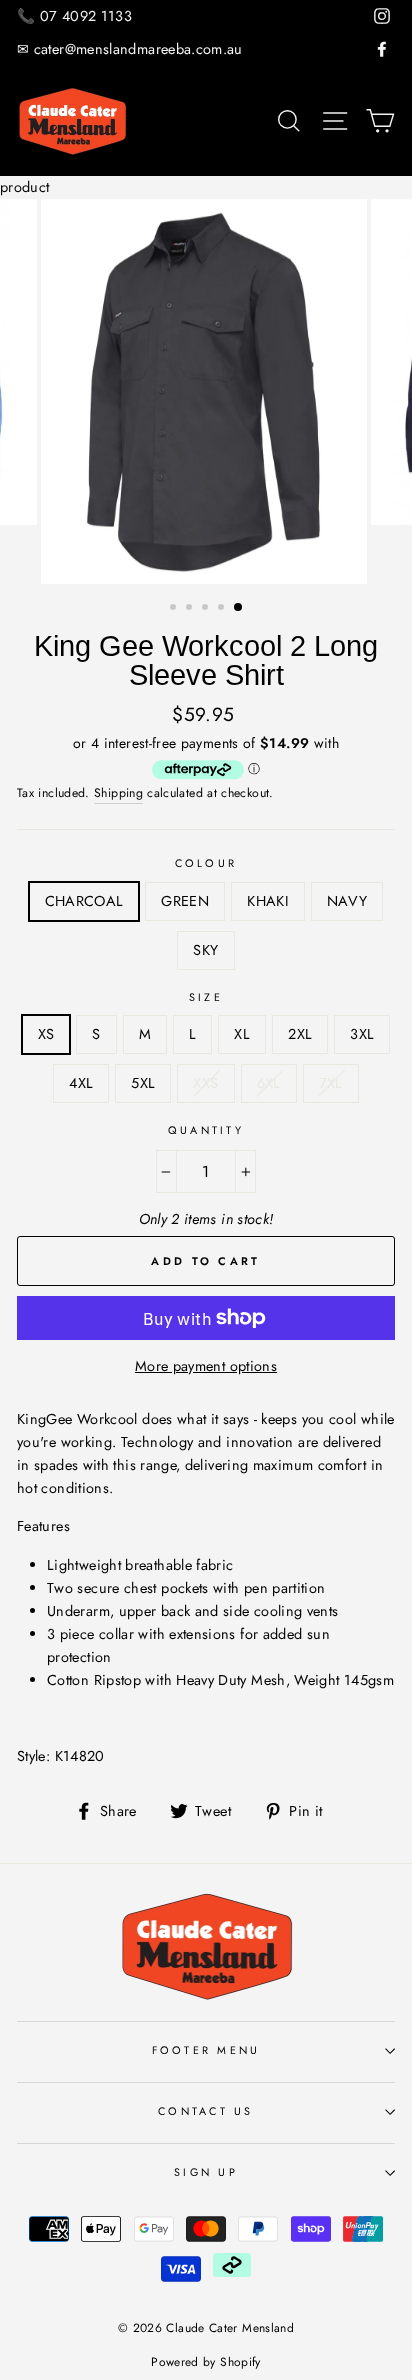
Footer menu (206, 2050)
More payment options (206, 1366)
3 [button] (207, 609)
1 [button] (175, 609)
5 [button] (239, 608)
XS (46, 1034)
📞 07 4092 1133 (74, 16)
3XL (362, 1034)
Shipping (118, 793)
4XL (81, 1083)
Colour (206, 863)
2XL (300, 1034)
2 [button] (191, 609)
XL (242, 1034)
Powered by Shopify (206, 2362)
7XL (331, 1083)
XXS (205, 1083)
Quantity (206, 1130)
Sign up (206, 2172)
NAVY (347, 901)
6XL (269, 1083)
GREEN (185, 901)
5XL (143, 1083)
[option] (206, 391)
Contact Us (206, 2111)
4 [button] (223, 609)
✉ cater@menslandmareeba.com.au (130, 49)
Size (206, 997)
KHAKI (268, 901)
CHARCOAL (84, 901)
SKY (205, 950)
